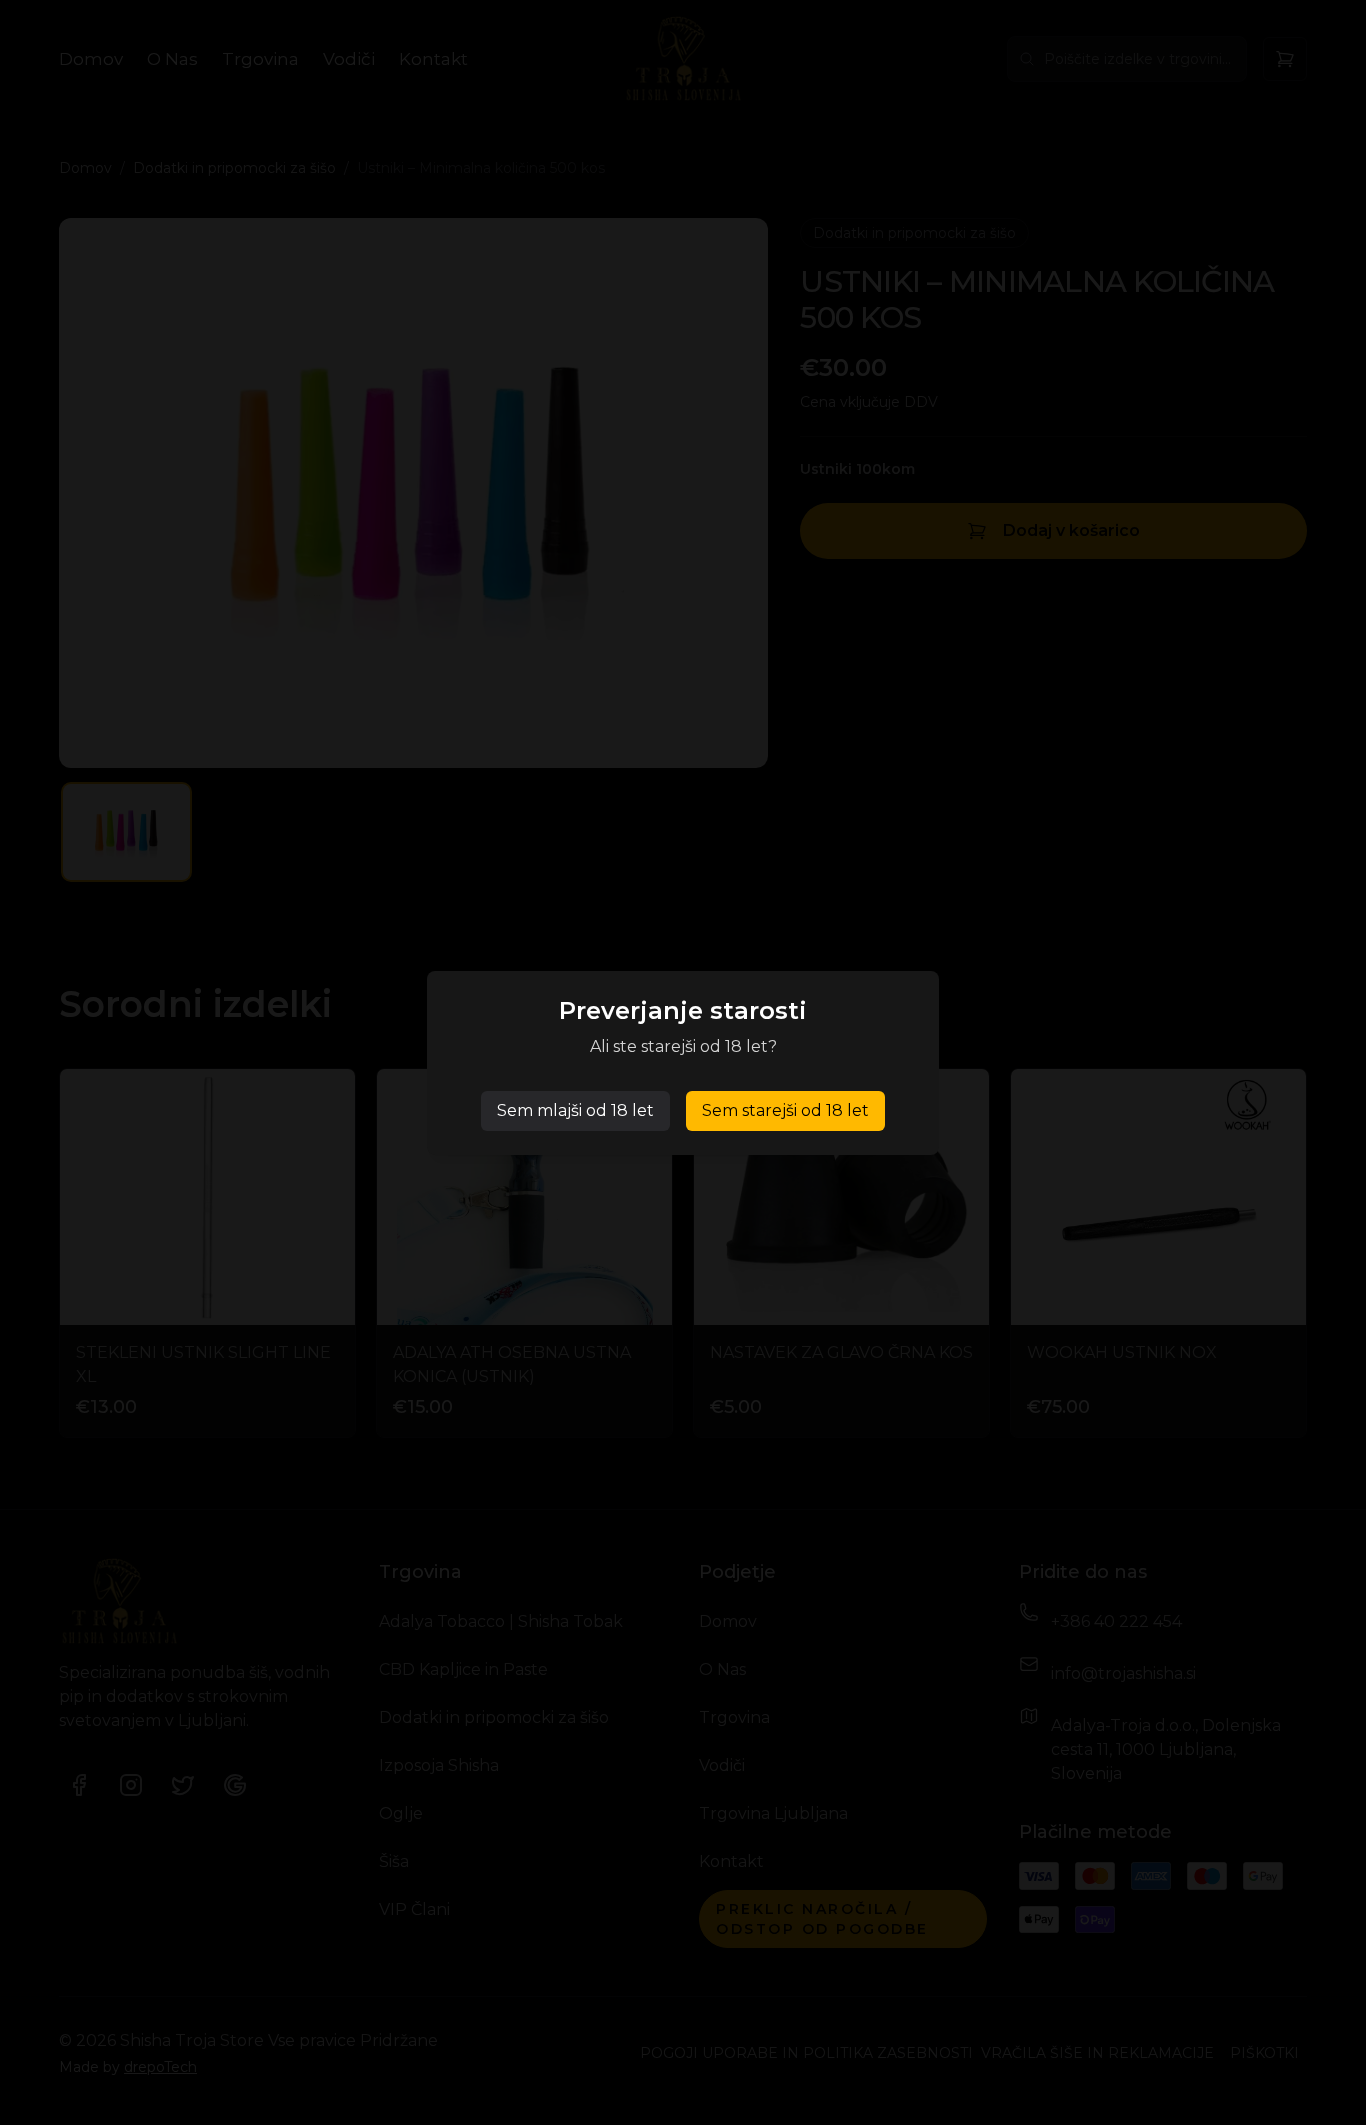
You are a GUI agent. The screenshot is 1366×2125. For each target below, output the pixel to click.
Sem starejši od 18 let (785, 1110)
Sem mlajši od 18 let (575, 1110)
